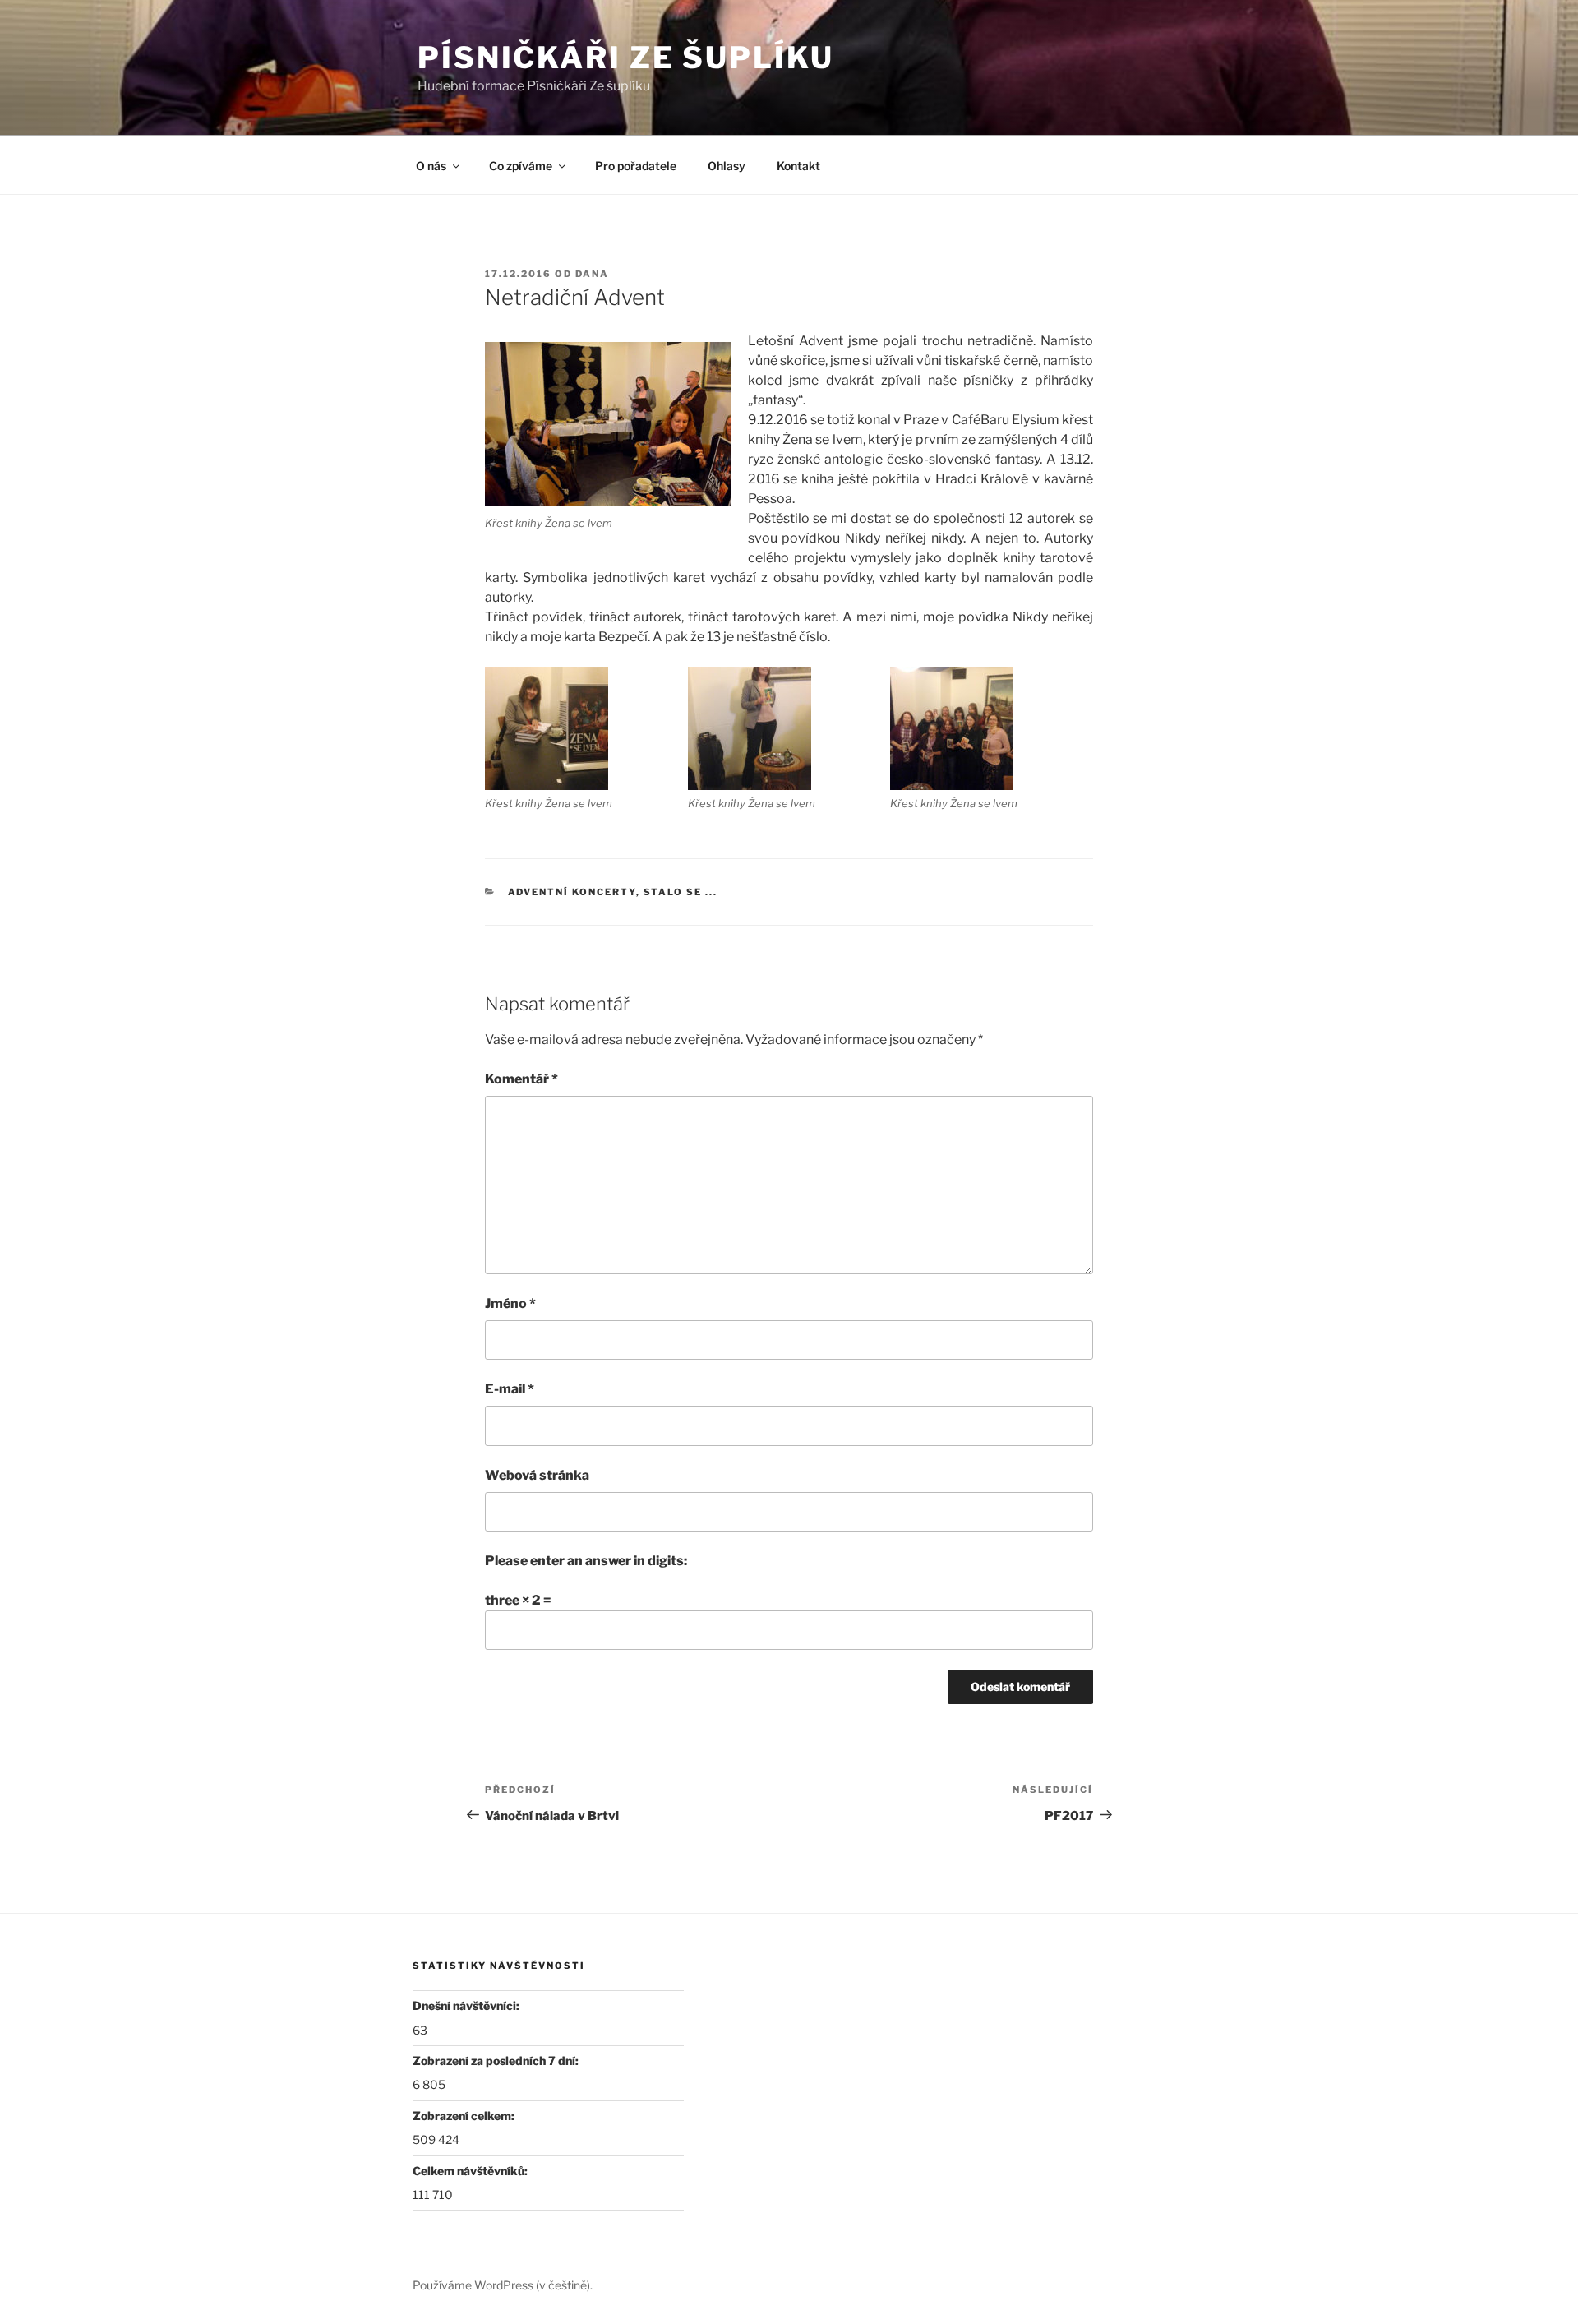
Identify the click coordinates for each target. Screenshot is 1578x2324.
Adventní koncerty (572, 892)
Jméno (510, 1303)
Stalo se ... (681, 892)
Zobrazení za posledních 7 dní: (497, 2061)
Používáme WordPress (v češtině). (503, 2285)
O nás (431, 166)
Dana (592, 274)
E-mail (510, 1389)
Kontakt (798, 166)
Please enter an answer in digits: (586, 1561)
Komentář (521, 1079)
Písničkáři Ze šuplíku (625, 58)
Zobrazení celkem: (465, 2116)
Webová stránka (537, 1475)
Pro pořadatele (636, 166)
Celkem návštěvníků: (471, 2171)
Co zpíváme (521, 166)
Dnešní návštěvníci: (467, 2005)
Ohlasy (727, 166)
